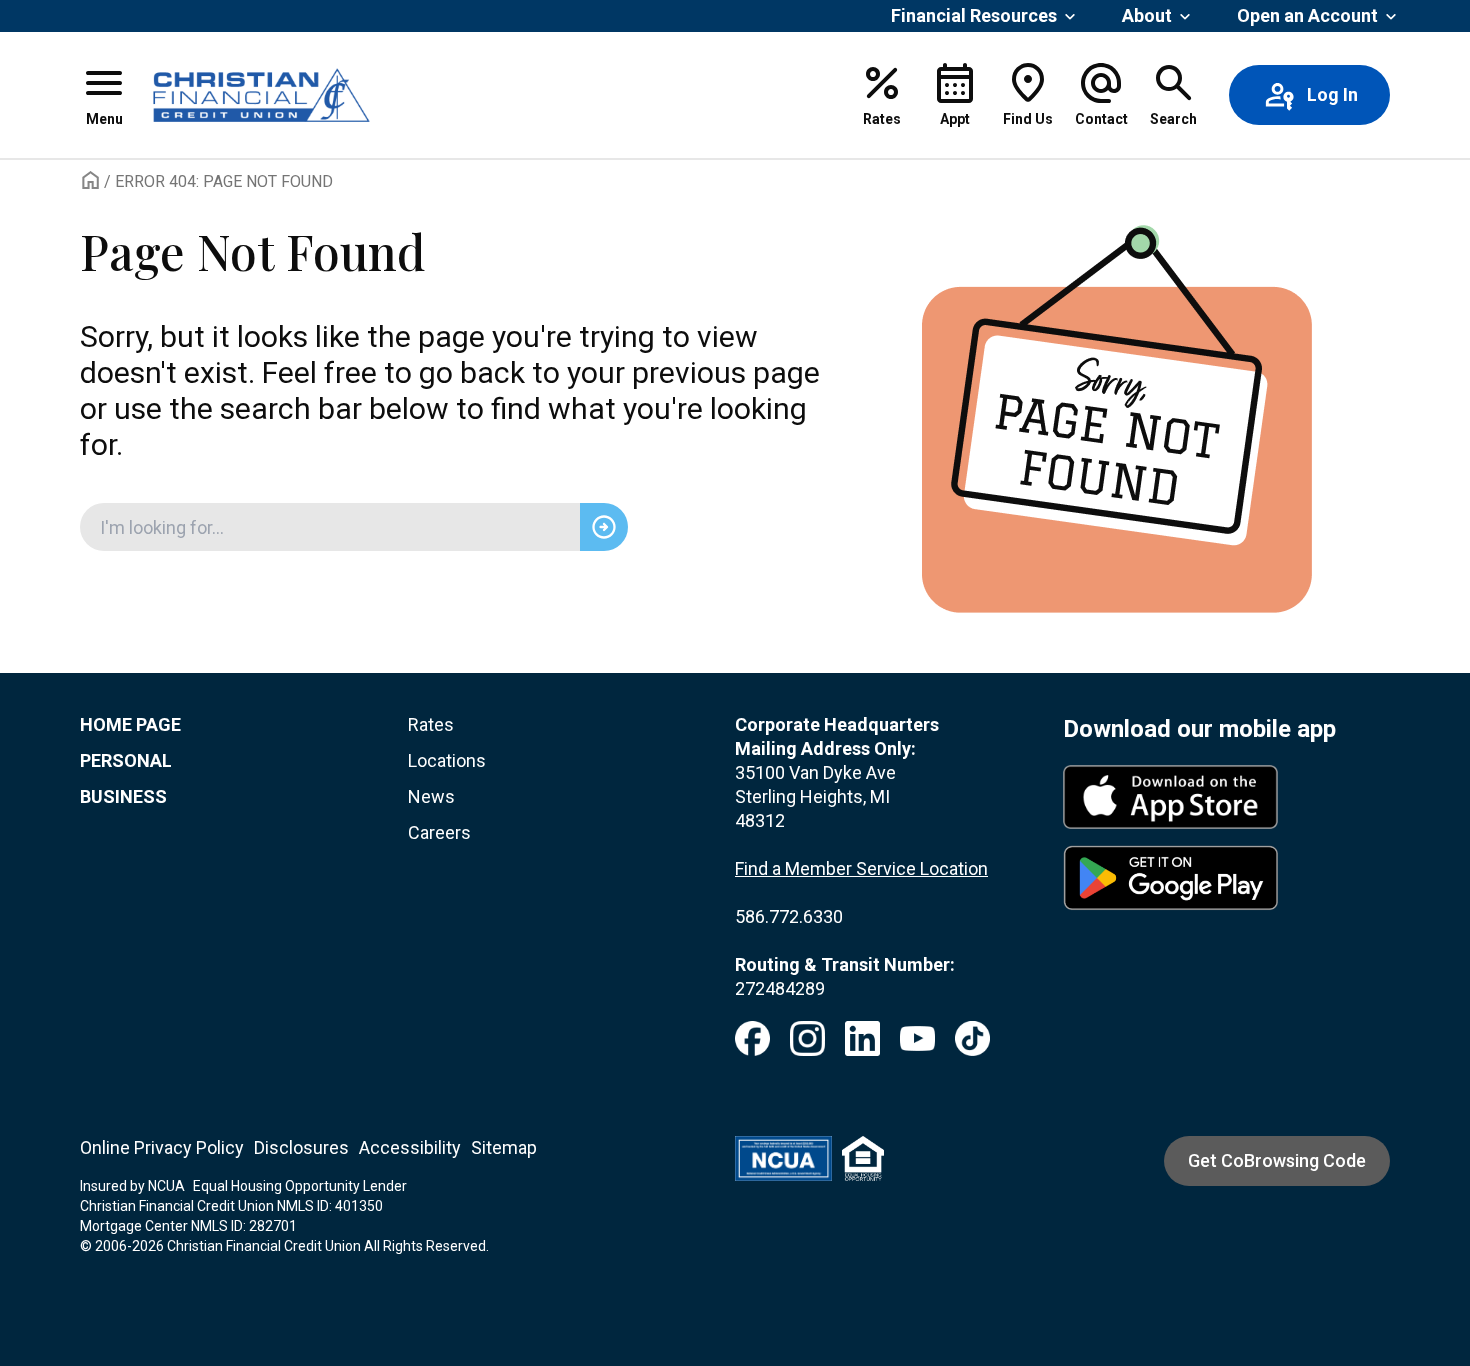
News (431, 796)
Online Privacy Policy (162, 1147)
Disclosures (301, 1147)
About (1147, 15)
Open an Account (1307, 15)
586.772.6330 (789, 916)
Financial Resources (974, 15)
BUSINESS (123, 796)
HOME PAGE (130, 724)
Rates (431, 724)
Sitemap (504, 1147)
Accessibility (410, 1147)
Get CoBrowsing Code (1277, 1160)
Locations (447, 760)
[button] (104, 95)
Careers (439, 832)
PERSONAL (126, 760)
